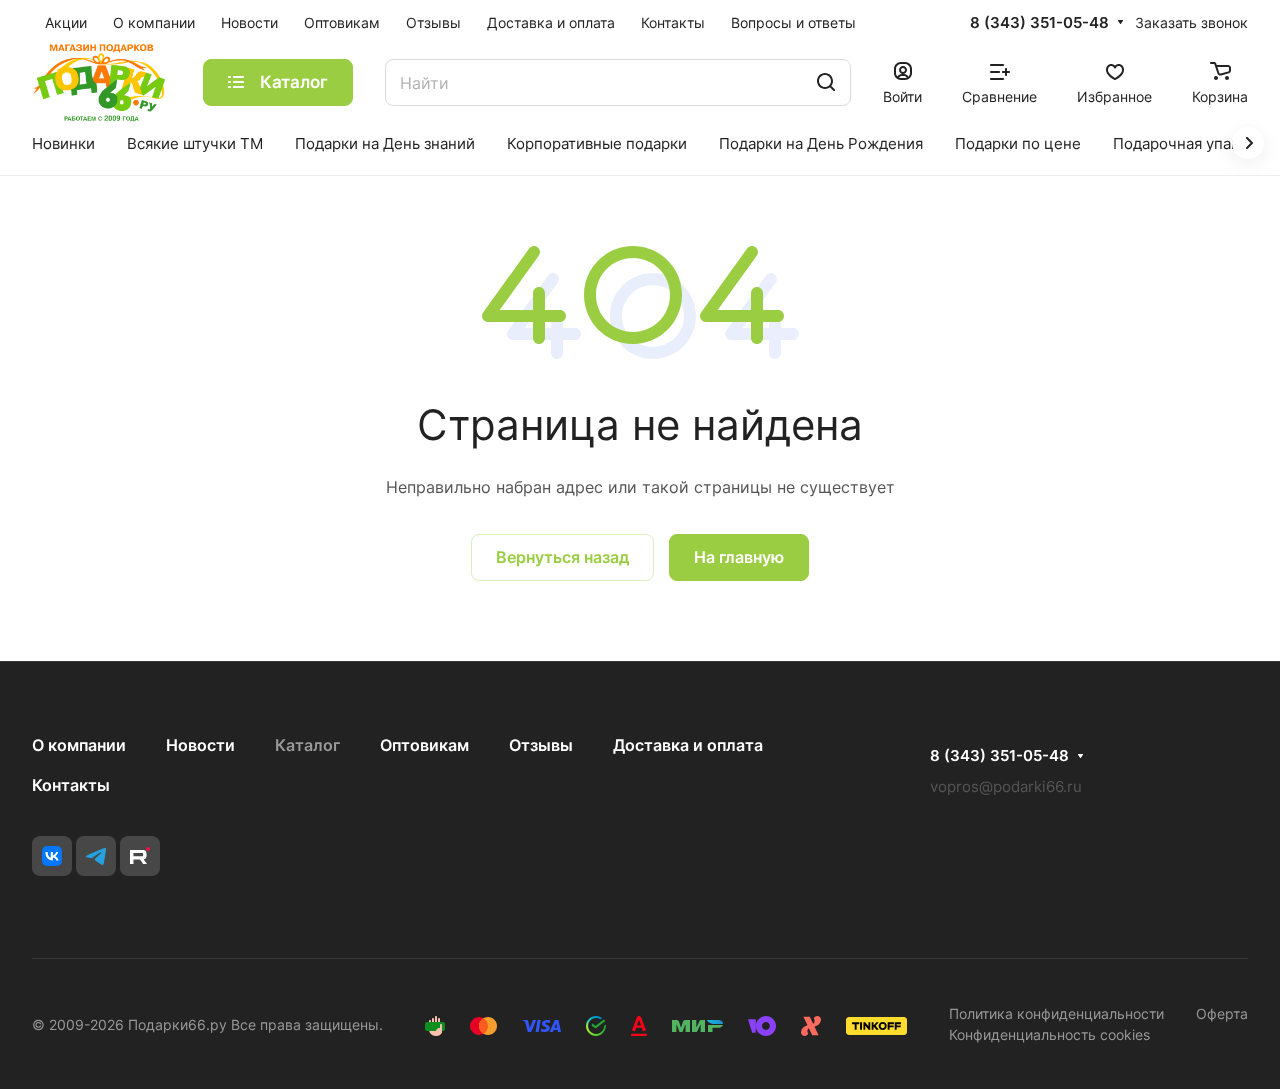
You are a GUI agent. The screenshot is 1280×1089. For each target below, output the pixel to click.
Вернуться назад (562, 557)
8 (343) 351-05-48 (1039, 23)
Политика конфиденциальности (1056, 1013)
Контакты (71, 785)
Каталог (307, 745)
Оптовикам (424, 745)
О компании (79, 745)
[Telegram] (96, 856)
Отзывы (541, 745)
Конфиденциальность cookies (1049, 1034)
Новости (200, 745)
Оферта (1222, 1013)
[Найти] (826, 82)
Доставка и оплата (688, 745)
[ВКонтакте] (52, 856)
